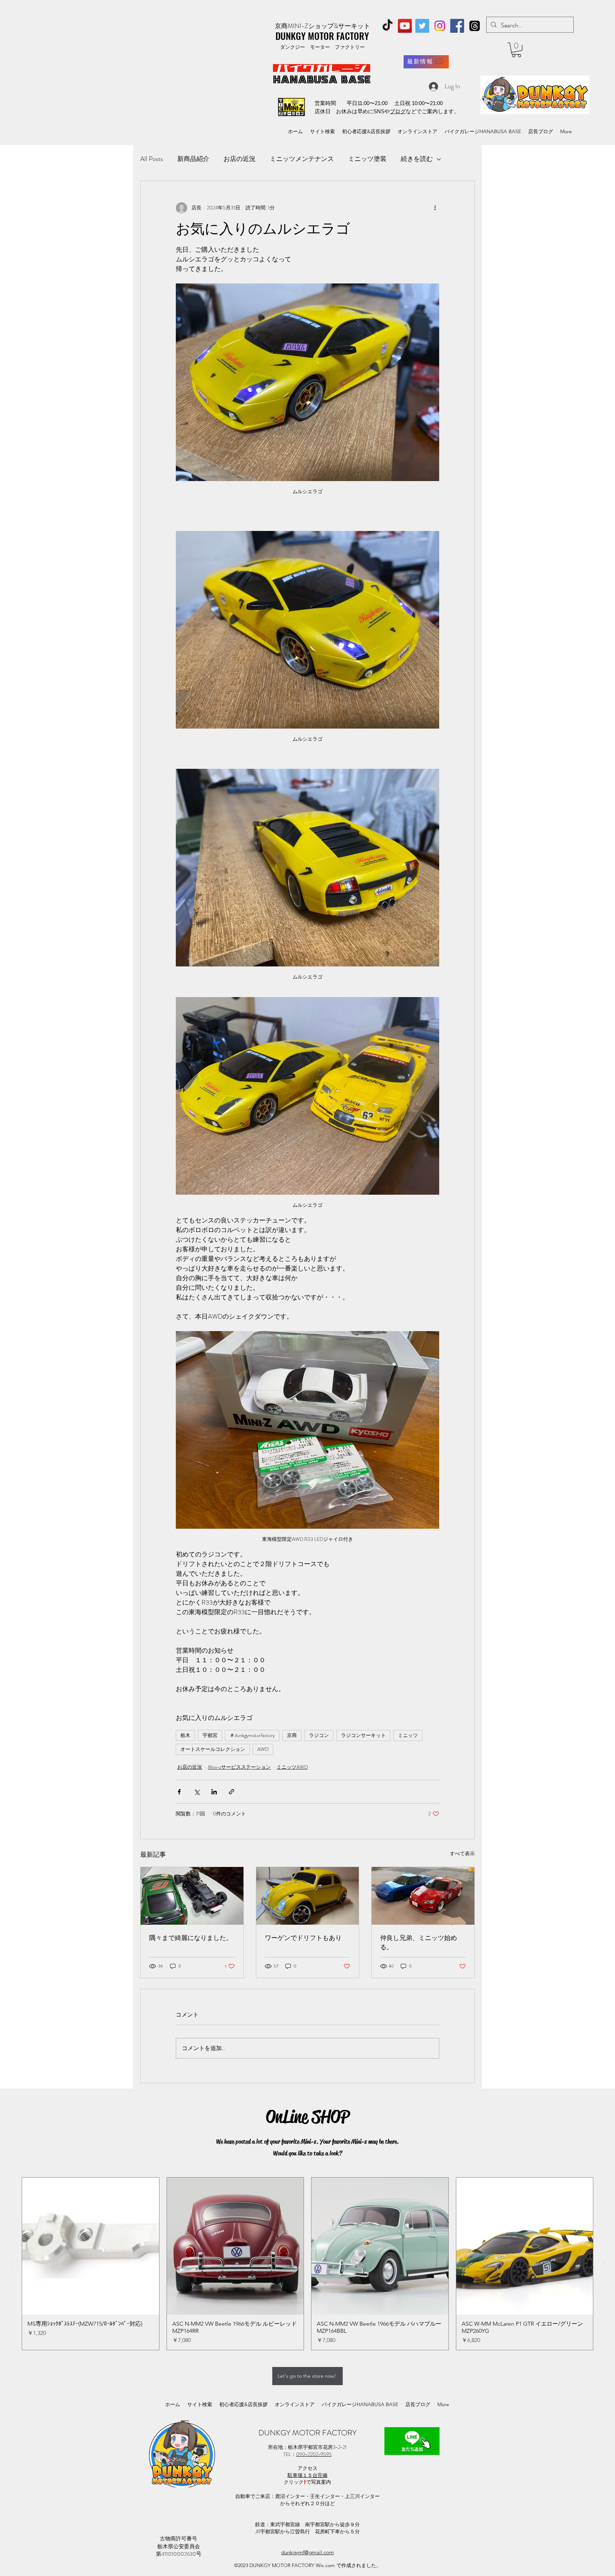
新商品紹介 (193, 159)
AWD (263, 1749)
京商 (292, 1735)
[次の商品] (604, 2264)
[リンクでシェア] (232, 1792)
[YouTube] (405, 26)
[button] (516, 50)
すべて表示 (462, 1853)
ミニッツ (408, 1735)
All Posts (152, 159)
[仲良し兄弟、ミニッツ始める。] (423, 1896)
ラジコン (319, 1735)
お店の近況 (240, 159)
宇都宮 (210, 1735)
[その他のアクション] (435, 208)
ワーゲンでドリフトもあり (303, 1938)
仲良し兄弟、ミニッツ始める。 (419, 1943)
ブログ (398, 111)
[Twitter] (422, 26)
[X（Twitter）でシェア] (197, 1792)
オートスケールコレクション (213, 1749)
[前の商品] (11, 2264)
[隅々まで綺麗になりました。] (192, 1896)
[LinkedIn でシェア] (214, 1792)
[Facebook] (457, 26)
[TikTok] (387, 26)
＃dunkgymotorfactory (252, 1735)
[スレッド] (475, 26)
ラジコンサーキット (363, 1735)
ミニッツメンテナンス (302, 159)
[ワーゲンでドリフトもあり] (308, 1896)
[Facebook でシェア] (179, 1792)
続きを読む (417, 159)
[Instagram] (440, 26)
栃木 (185, 1735)
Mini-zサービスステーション (239, 1767)
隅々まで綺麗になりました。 (191, 1938)
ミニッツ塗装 (367, 159)
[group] (307, 2264)
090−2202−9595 (314, 2454)
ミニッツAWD (292, 1767)
